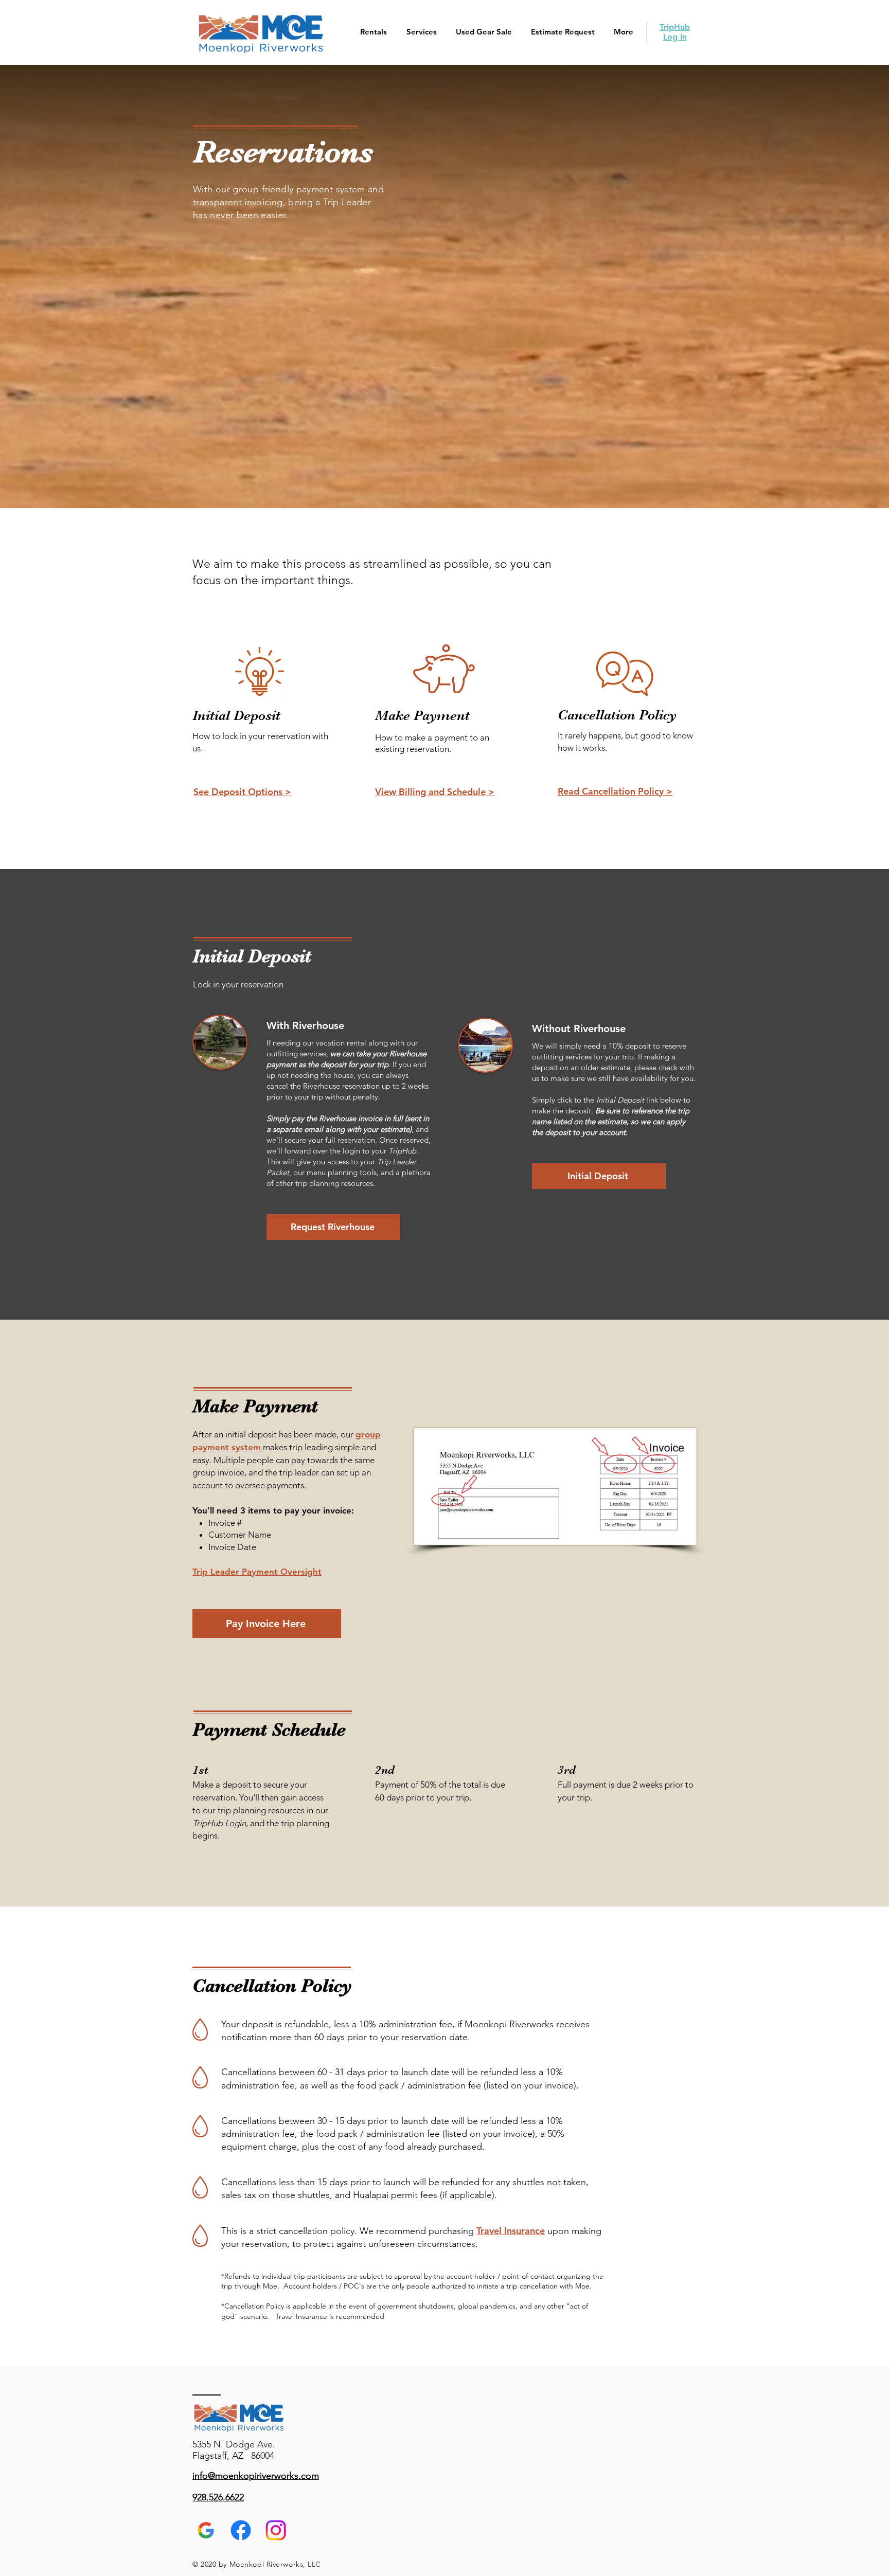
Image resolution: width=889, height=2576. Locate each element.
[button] (371, 32)
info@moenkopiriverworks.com (256, 2476)
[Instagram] (276, 2530)
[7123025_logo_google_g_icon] (206, 2530)
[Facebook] (241, 2530)
